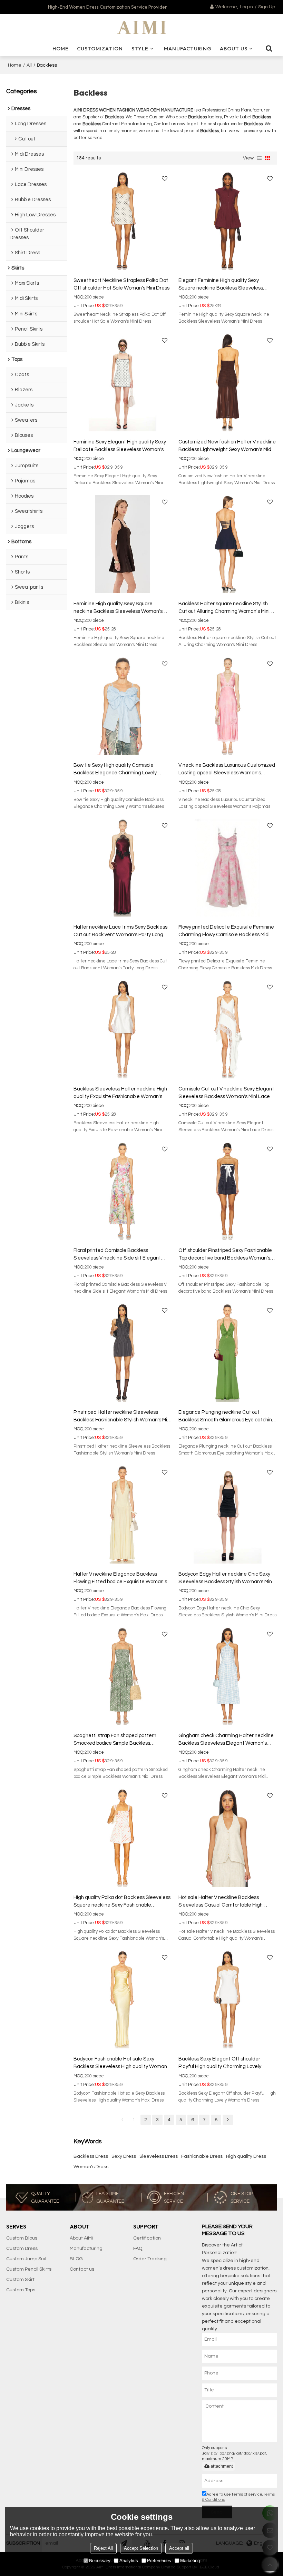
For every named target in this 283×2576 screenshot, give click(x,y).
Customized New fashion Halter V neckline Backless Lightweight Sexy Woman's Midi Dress (227, 446)
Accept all (179, 2548)
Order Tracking (150, 2259)
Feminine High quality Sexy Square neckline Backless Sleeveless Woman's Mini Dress (118, 608)
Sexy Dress (124, 2156)
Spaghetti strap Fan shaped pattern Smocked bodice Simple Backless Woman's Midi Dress (115, 1740)
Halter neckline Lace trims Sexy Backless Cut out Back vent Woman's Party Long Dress (120, 932)
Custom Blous (22, 2238)
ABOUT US (234, 48)
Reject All (103, 2548)
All (29, 65)
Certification (147, 2238)
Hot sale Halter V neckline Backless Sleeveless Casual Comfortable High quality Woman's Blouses (221, 1902)
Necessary (100, 2561)
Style (140, 48)
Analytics (129, 2561)
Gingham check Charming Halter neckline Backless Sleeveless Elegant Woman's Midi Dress (226, 1740)
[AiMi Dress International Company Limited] (141, 27)
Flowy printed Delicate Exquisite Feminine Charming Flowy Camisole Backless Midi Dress (226, 932)
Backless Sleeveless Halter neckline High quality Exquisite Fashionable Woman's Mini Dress (120, 1093)
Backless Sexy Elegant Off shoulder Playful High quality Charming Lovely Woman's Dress (220, 2063)
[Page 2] (228, 2120)
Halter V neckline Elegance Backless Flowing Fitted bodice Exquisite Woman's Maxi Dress (120, 1579)
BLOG (76, 2259)
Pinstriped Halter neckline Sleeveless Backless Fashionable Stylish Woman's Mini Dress (122, 1417)
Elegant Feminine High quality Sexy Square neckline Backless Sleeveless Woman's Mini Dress (221, 285)
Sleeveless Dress (159, 2156)
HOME (61, 48)
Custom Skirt (20, 2280)
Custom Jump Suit (26, 2259)
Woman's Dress (91, 2167)
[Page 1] (122, 2120)
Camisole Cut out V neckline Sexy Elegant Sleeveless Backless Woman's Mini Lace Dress (226, 1093)
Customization (100, 48)
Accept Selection (141, 2548)
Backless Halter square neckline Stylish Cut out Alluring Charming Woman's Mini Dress (224, 608)
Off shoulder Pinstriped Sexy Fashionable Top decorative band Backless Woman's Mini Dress (225, 1255)
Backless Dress (91, 2156)
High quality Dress (246, 2156)
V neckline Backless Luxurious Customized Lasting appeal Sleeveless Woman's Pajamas (227, 770)
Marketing (190, 2561)
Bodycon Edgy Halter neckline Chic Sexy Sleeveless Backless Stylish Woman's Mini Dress (226, 1579)
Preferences (159, 2561)
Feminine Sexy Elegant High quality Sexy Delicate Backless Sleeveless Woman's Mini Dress (120, 446)
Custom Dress (22, 2249)
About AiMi (81, 2238)
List (259, 158)
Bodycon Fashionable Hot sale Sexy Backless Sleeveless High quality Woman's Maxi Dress (122, 2063)
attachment (222, 2466)
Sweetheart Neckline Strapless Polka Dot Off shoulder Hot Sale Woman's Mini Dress (121, 284)
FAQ (138, 2249)
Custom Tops (21, 2290)
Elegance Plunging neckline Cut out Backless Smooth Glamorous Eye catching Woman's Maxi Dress (227, 1417)
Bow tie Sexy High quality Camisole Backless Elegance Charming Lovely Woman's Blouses (115, 770)
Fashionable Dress (202, 2156)
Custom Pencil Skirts (29, 2269)
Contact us (82, 2269)
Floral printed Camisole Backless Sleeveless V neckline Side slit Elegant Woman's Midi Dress (117, 1255)
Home (15, 65)
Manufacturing (188, 48)
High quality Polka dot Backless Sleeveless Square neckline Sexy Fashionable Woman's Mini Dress (122, 1902)
